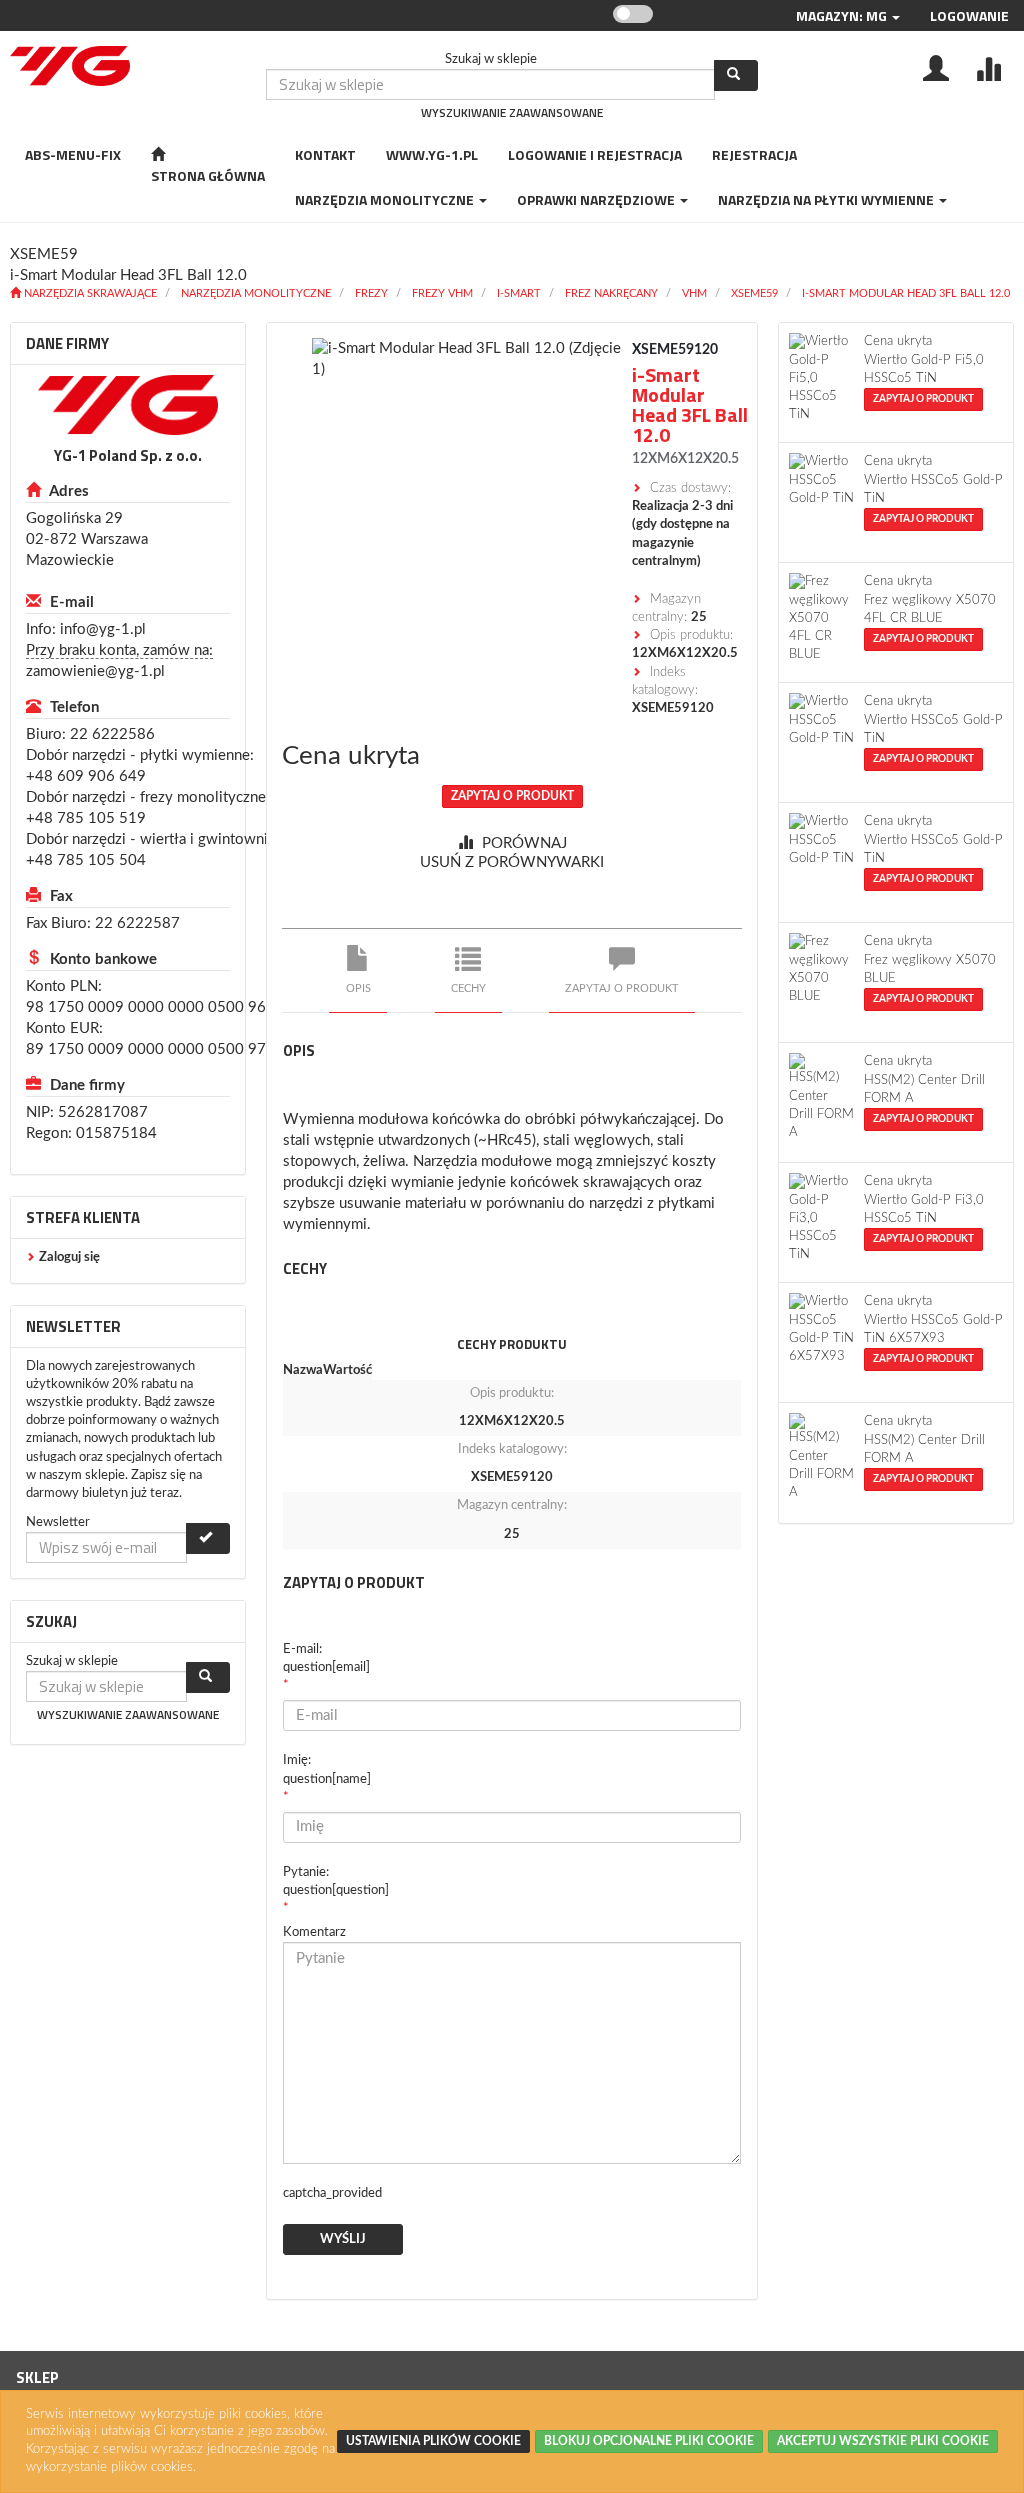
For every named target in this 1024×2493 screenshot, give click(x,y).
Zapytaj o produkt (512, 796)
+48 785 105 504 (86, 860)
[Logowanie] (936, 67)
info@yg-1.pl (103, 629)
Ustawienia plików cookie (433, 2441)
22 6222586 (112, 734)
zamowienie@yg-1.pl (95, 671)
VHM (694, 293)
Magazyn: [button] (841, 15)
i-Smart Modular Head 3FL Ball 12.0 (906, 293)
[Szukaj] (736, 75)
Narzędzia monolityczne (256, 293)
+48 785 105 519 (86, 818)
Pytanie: (336, 1881)
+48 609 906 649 (86, 776)
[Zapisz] (208, 1538)
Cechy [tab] (468, 988)
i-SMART (519, 293)
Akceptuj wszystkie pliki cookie (883, 2441)
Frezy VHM (442, 293)
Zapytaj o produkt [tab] (622, 988)
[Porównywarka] (988, 67)
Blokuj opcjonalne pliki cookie (649, 2441)
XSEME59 (754, 293)
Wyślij (343, 2239)
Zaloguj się (69, 1257)
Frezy (371, 293)
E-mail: (326, 1658)
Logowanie (969, 15)
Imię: (327, 1769)
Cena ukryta (351, 756)
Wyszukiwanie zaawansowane (512, 112)
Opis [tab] (358, 988)
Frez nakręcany (611, 293)
